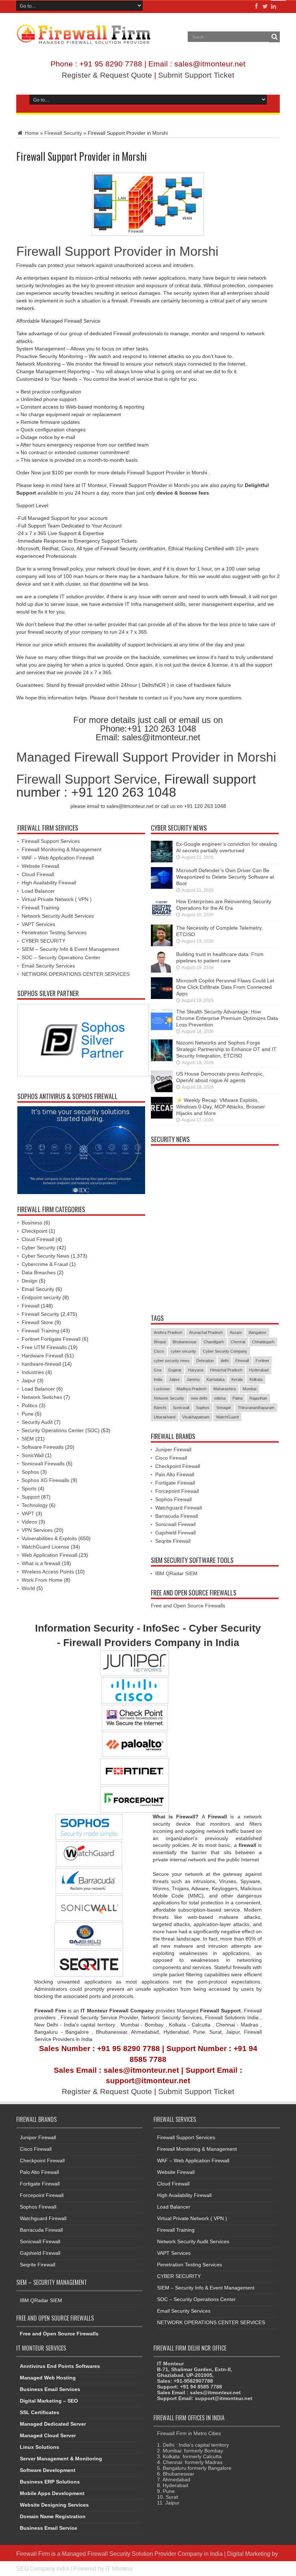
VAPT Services (38, 924)
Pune (28, 1414)
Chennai (238, 1342)
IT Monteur (119, 2568)
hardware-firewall (41, 1364)
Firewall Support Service (87, 779)
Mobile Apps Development (52, 2493)
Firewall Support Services (51, 841)
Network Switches (42, 1397)
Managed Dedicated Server (53, 2424)
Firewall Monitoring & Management (62, 849)
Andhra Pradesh (168, 1332)
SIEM (28, 1439)
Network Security (169, 1398)
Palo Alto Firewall (175, 1474)
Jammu (193, 1379)
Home (31, 133)
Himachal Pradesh (226, 1370)
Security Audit (37, 1422)
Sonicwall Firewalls (43, 1464)
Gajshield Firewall (175, 1533)
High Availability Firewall (49, 883)
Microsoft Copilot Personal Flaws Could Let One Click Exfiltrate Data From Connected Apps (225, 987)
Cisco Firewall (171, 1458)
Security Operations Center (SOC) (61, 1430)
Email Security (38, 1289)
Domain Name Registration (53, 2516)
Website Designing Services (54, 2505)
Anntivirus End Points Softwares (60, 2366)
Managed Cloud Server (48, 2435)
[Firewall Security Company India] (84, 42)
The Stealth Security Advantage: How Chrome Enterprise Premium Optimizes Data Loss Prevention (227, 1018)
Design (30, 1281)
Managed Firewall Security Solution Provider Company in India (142, 2554)
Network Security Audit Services (58, 916)
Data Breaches (39, 1272)
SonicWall (33, 1455)
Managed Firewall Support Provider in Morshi (146, 757)
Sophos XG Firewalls (45, 1480)
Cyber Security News (45, 1256)
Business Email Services (50, 2389)
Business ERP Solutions (50, 2482)
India (158, 1379)
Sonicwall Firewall (175, 1524)
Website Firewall (40, 866)
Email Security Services (48, 966)
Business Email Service (49, 2528)
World (28, 1588)
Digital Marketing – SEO (49, 2401)
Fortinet (262, 1361)
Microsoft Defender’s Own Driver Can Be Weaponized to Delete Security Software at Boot (225, 877)
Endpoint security (41, 1297)
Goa (158, 1370)
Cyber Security (38, 1248)
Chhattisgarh (263, 1342)
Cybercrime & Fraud (45, 1264)
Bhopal (160, 1342)
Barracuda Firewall (177, 1516)
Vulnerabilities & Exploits (49, 1538)
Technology (35, 1505)
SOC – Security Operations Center (61, 957)
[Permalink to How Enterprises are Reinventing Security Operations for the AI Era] (162, 918)
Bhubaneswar (185, 1342)
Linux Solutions (40, 2447)
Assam (236, 1332)
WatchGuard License (45, 1547)
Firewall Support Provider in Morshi (117, 251)
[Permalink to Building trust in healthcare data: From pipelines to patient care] (162, 971)
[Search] (274, 37)
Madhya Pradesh (191, 1389)
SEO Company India (43, 2568)
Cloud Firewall (38, 874)
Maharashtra (225, 1389)
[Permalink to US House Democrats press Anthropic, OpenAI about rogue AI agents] (162, 1090)
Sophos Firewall (173, 1499)
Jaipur (29, 1380)
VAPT (28, 1513)
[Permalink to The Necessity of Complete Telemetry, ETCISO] (162, 944)
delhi (225, 1361)
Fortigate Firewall (175, 1483)
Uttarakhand (165, 1417)
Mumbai (249, 1389)
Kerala (237, 1379)
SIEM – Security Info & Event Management (70, 949)
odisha (220, 1398)
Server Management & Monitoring (61, 2459)
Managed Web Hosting (48, 2378)
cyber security (183, 1351)
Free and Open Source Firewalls (188, 1606)
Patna (238, 1398)
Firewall (31, 1306)
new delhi (199, 1398)
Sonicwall (181, 1408)
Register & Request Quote (107, 75)
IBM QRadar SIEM (176, 1573)
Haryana (196, 1370)
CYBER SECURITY (43, 941)
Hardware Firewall (42, 1356)
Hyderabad (259, 1370)
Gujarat (175, 1370)
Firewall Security (63, 133)
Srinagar (224, 1408)
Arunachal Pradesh (206, 1332)
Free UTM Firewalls (44, 1347)
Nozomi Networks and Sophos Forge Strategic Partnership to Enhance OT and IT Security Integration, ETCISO (226, 1049)
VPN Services (37, 1530)
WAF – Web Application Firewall (58, 858)
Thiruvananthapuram (256, 1408)
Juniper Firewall (173, 1449)
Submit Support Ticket (196, 75)
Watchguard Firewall (179, 1508)
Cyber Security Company (225, 1351)
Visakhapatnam (196, 1417)
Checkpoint (34, 1231)
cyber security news (172, 1361)
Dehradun (205, 1361)
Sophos (30, 1472)
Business (32, 1223)
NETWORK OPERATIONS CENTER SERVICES (76, 974)
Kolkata (256, 1379)
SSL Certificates (40, 2412)
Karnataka (216, 1379)
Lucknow (162, 1389)
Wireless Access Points (48, 1572)
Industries (33, 1372)
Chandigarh (214, 1342)
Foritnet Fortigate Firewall (51, 1339)
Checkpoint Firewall (178, 1466)
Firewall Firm (33, 2554)
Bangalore (258, 1332)
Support (31, 1497)
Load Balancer (38, 891)
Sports (29, 1489)
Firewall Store (37, 1322)
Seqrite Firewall (173, 1541)
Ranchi (160, 1408)
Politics (30, 1405)
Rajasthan (258, 1398)
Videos (29, 1522)
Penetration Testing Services (54, 932)
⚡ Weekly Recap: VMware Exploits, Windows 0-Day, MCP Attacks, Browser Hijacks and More (221, 1107)
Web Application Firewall (49, 1555)
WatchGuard (227, 1417)
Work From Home (42, 1580)
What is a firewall (41, 1563)
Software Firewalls (43, 1447)
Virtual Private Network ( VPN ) (57, 899)
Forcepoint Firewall (177, 1491)
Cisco (159, 1351)
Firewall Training (40, 908)
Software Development (48, 2470)
